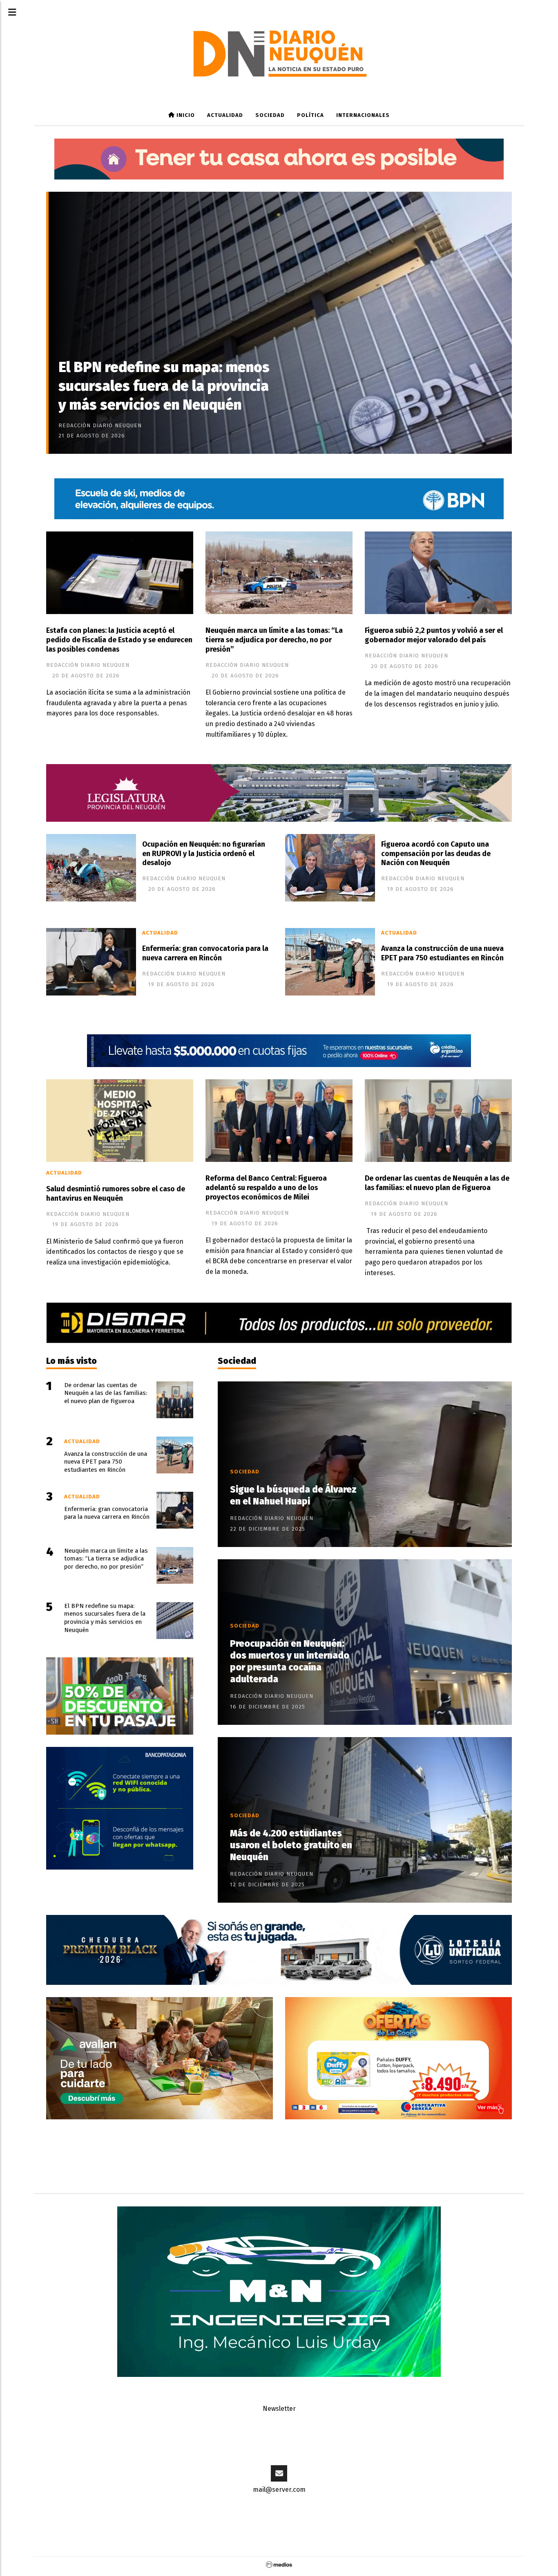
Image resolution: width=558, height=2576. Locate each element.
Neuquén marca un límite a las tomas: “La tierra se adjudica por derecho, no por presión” (274, 640)
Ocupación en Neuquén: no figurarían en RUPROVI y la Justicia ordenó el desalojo (204, 854)
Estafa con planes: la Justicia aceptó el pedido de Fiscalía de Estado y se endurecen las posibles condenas (119, 640)
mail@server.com (279, 2490)
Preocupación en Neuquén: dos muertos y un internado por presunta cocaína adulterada (290, 1661)
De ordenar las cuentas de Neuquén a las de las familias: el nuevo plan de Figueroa (437, 1183)
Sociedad (270, 115)
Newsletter (279, 2409)
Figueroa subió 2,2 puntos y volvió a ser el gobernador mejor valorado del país (434, 635)
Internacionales (363, 115)
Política (310, 115)
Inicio (185, 115)
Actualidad (225, 115)
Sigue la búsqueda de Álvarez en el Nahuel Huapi (293, 1495)
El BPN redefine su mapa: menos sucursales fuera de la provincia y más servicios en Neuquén (164, 386)
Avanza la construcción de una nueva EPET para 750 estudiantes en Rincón (442, 953)
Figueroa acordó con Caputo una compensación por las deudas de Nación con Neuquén (436, 854)
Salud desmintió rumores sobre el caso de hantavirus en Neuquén (116, 1194)
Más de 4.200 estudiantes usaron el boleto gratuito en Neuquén (291, 1845)
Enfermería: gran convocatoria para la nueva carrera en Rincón (205, 953)
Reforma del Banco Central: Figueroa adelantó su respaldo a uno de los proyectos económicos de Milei (266, 1188)
